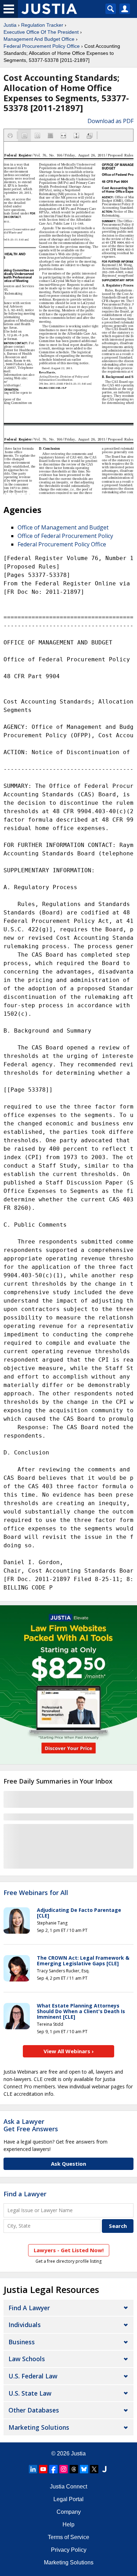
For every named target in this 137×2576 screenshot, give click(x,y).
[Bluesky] (84, 2469)
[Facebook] (53, 2469)
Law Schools (27, 2359)
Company (69, 2512)
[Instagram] (64, 2469)
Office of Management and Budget (63, 527)
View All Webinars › (69, 2051)
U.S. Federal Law (33, 2376)
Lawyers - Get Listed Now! (69, 2250)
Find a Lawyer (25, 2194)
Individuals (25, 2325)
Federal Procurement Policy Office (42, 46)
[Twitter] (94, 2469)
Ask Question (68, 2164)
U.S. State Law (30, 2393)
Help (68, 2524)
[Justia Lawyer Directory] (104, 2469)
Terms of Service (68, 2537)
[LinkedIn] (33, 2469)
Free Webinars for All (36, 1893)
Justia (10, 25)
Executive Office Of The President (41, 32)
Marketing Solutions (39, 2427)
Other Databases (34, 2410)
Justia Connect (68, 2487)
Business (22, 2342)
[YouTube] (43, 2469)
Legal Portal (68, 2499)
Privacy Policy (69, 2550)
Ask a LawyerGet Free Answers (31, 2125)
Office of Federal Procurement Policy (65, 536)
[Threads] (74, 2469)
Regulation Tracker (42, 25)
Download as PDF (110, 121)
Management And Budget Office (39, 39)
